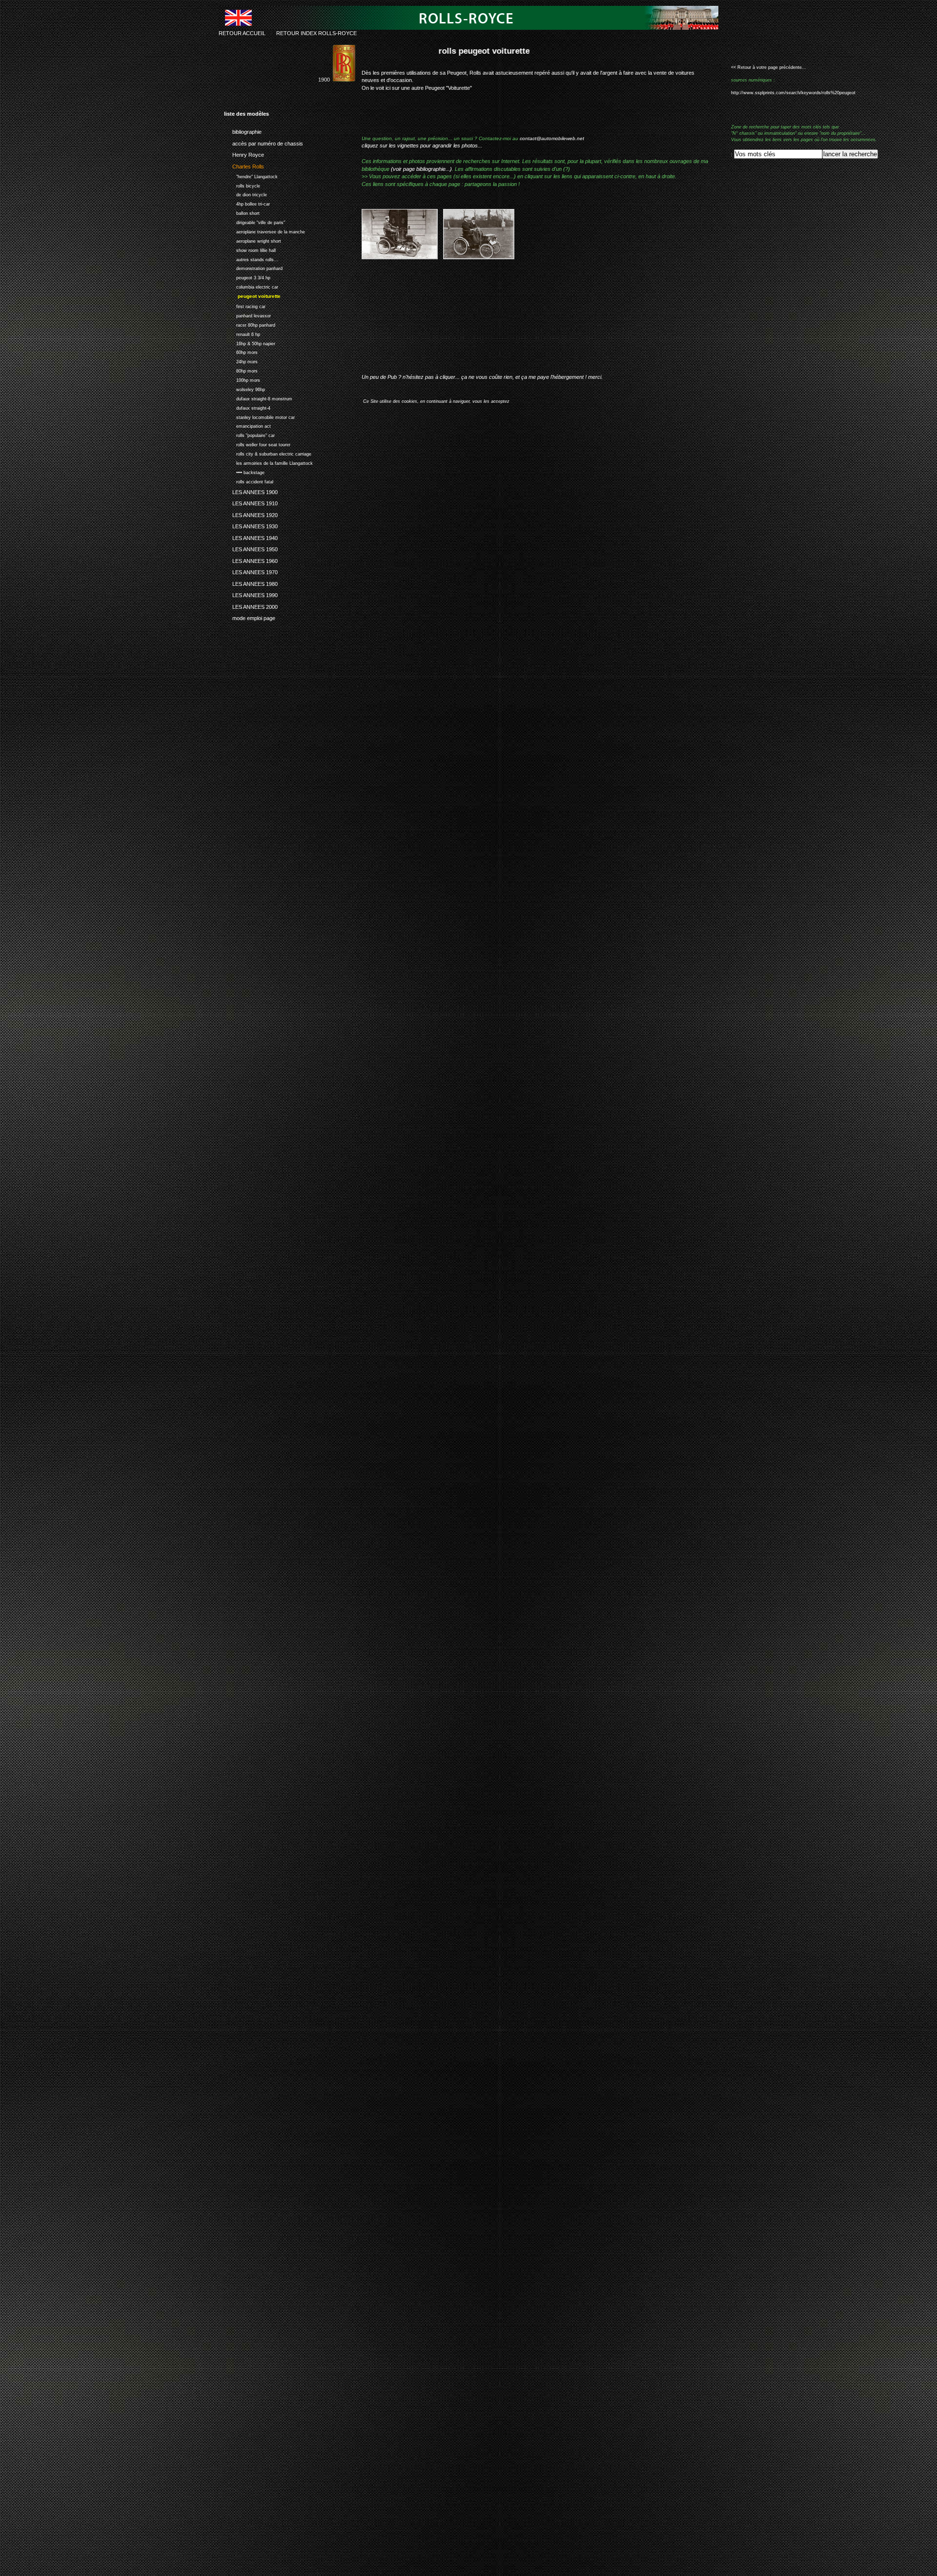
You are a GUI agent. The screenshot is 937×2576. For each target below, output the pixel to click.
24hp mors (241, 361)
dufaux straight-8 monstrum (258, 398)
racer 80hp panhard (250, 324)
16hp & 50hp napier (250, 343)
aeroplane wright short (253, 240)
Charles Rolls (244, 165)
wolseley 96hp (244, 388)
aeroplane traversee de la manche (265, 231)
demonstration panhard (253, 268)
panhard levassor (247, 315)
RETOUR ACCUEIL (242, 33)
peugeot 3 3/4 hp (247, 277)
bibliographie (243, 130)
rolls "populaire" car (249, 434)
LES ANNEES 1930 (251, 525)
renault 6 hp (242, 333)
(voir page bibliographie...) (421, 169)
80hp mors (241, 370)
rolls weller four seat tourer (257, 444)
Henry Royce (244, 153)
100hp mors (242, 379)
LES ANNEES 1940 (251, 537)
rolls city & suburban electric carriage (268, 453)
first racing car (245, 305)
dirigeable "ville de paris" (255, 221)
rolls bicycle (242, 185)
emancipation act (247, 426)
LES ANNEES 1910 (251, 502)
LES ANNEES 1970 (251, 571)
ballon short (242, 212)
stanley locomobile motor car (259, 416)
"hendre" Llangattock (251, 176)
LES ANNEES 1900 (251, 491)
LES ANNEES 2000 (251, 605)
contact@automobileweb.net (552, 138)
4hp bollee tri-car (247, 203)
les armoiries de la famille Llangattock (268, 462)
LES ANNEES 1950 (251, 548)
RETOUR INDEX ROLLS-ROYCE (316, 33)
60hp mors (241, 352)
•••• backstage (244, 471)
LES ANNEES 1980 (251, 582)
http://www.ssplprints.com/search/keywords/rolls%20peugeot (793, 93)
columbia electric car (251, 286)
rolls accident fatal (249, 481)
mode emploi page (250, 617)
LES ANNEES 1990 (251, 594)
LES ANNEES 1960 (251, 560)
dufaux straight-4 (247, 407)
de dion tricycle (245, 194)
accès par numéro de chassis (264, 142)
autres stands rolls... (251, 259)
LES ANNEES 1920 (251, 514)
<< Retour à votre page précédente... (769, 67)
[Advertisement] (476, 324)
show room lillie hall (250, 249)
